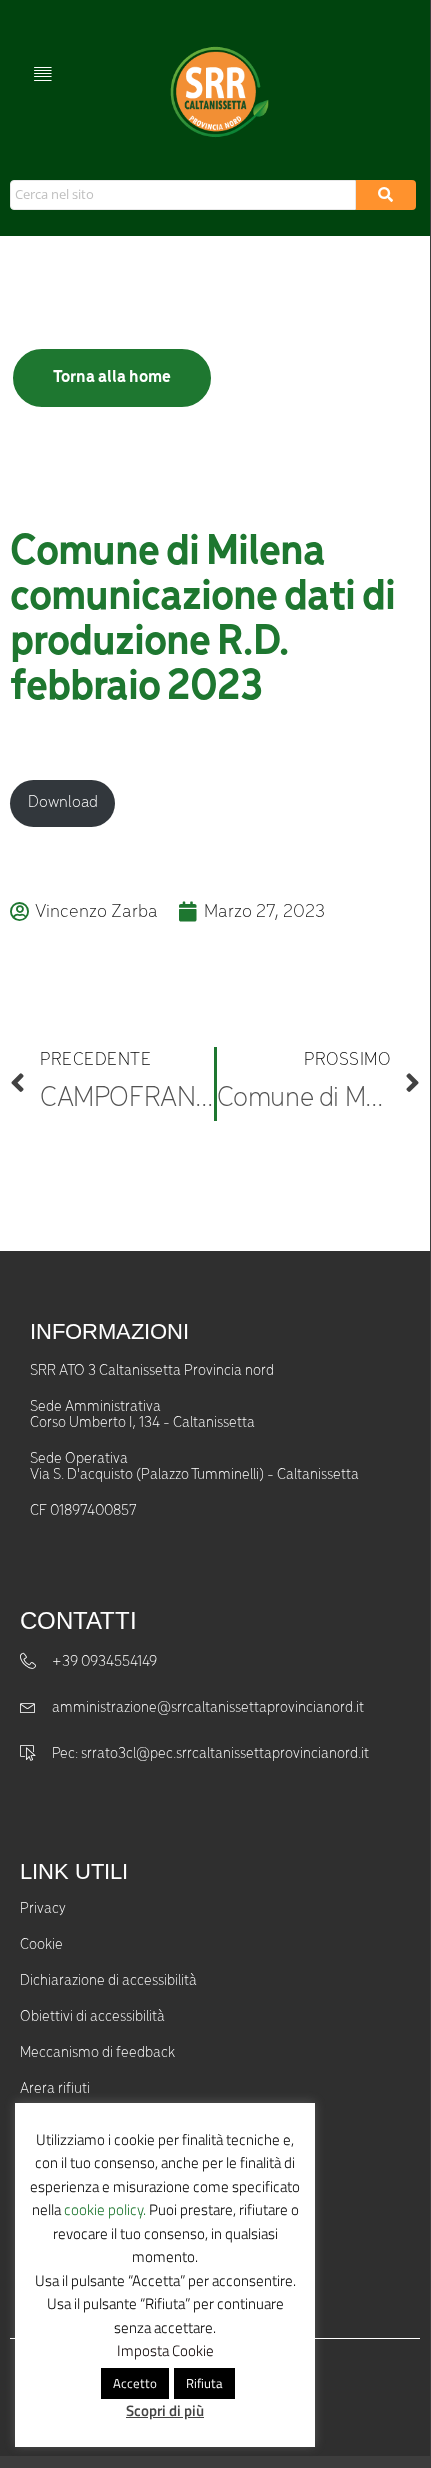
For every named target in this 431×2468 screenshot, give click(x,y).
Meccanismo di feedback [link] (97, 2053)
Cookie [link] (41, 1945)
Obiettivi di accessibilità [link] (92, 2017)
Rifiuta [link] (204, 2383)
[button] (42, 72)
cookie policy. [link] (105, 2209)
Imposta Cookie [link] (165, 2350)
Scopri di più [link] (165, 2411)
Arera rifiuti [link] (55, 2089)
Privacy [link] (43, 1909)
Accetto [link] (135, 2383)
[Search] (386, 195)
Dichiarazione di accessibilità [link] (108, 1981)
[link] (217, 92)
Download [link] (63, 802)
